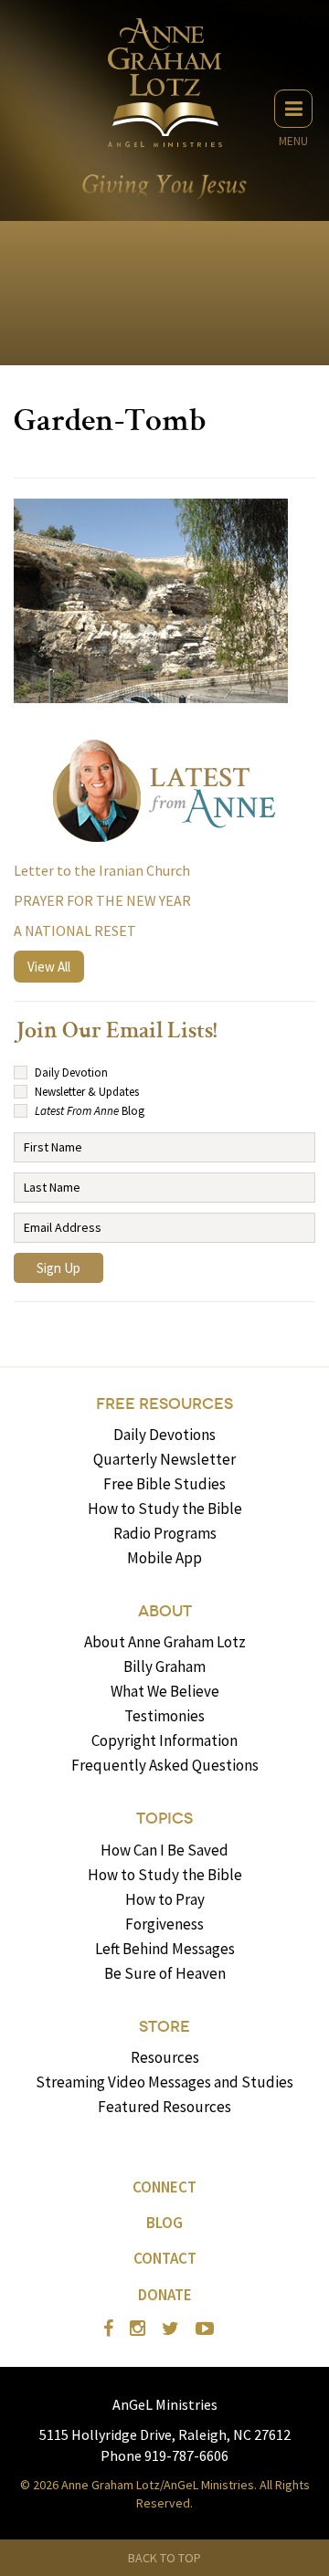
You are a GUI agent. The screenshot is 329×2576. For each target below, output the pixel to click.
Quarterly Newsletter (164, 1459)
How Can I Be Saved (164, 1850)
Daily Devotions (164, 1435)
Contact (165, 2258)
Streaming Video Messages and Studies (164, 2082)
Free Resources (164, 1404)
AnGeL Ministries (165, 2404)
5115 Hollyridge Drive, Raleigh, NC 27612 (165, 2434)
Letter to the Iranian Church (102, 870)
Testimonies (164, 1716)
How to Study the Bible (165, 1509)
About (165, 1611)
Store (164, 2027)
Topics (164, 1819)
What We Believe (165, 1691)
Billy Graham (164, 1667)
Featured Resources (164, 2107)
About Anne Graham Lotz (165, 1642)
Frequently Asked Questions (165, 1765)
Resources (165, 2057)
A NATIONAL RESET (75, 931)
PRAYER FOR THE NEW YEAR (102, 900)
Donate (165, 2295)
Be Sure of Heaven (165, 1973)
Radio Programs (165, 1533)
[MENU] (293, 109)
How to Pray (165, 1899)
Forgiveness (164, 1924)
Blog (164, 2223)
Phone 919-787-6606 (164, 2455)
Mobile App (164, 1558)
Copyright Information (164, 1740)
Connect (164, 2187)
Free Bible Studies (164, 1484)
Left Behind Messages (165, 1949)
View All (49, 967)
